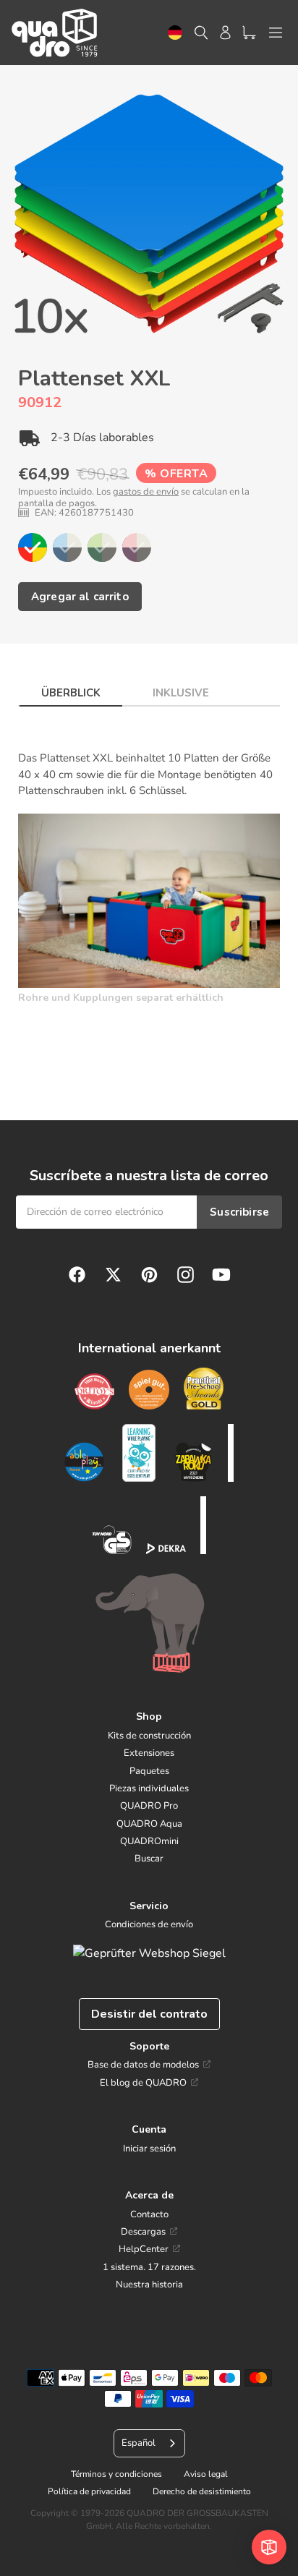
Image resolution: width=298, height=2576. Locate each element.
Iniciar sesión (149, 2149)
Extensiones (149, 1753)
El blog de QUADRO (143, 2083)
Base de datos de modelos (143, 2065)
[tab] (71, 689)
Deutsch (175, 33)
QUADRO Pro (149, 1806)
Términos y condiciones (116, 2474)
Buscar (149, 1859)
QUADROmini (149, 1841)
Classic (33, 547)
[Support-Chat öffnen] (269, 2547)
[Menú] (276, 33)
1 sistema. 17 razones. (149, 2267)
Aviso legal (206, 2474)
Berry (137, 547)
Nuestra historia (149, 2285)
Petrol (67, 547)
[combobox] (175, 33)
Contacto (149, 2214)
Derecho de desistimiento (202, 2491)
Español (139, 2443)
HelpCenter (144, 2249)
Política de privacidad (89, 2491)
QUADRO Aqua (149, 1824)
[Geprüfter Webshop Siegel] (149, 1953)
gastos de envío (146, 492)
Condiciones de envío (149, 1924)
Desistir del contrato (149, 2014)
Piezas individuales (149, 1788)
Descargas (143, 2232)
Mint (102, 547)
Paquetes (149, 1771)
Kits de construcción (149, 1736)
